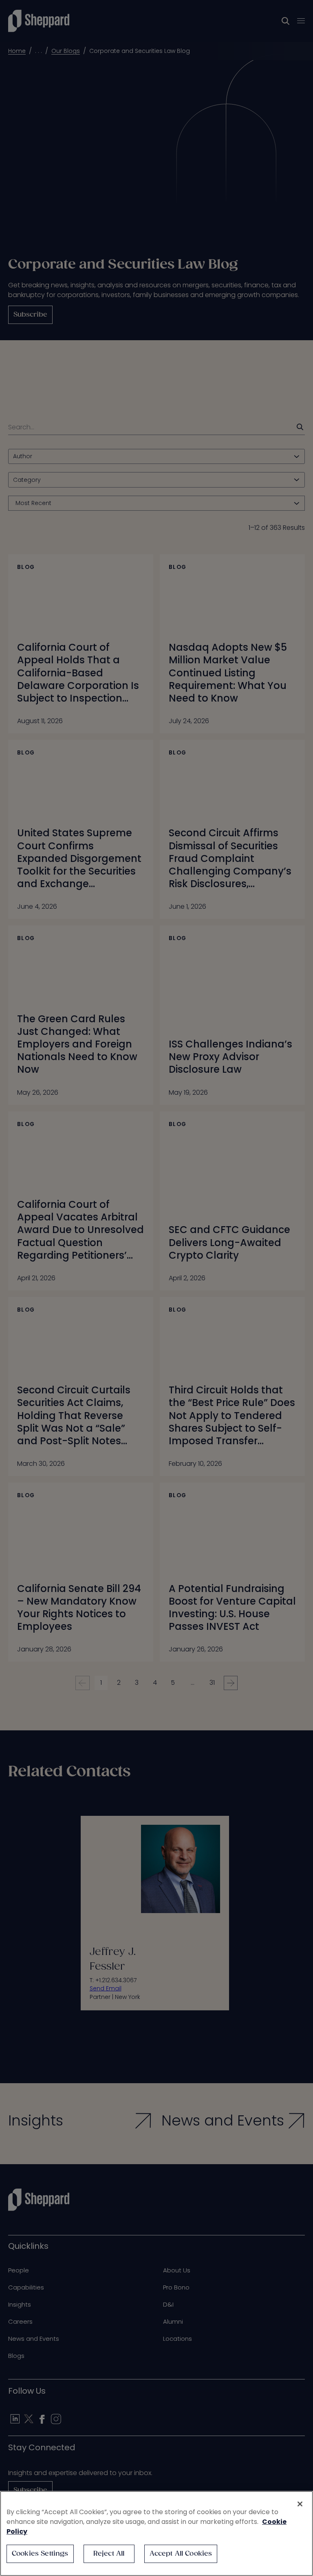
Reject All (109, 2554)
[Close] (300, 2504)
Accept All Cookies (181, 2554)
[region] (156, 2533)
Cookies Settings (40, 2554)
